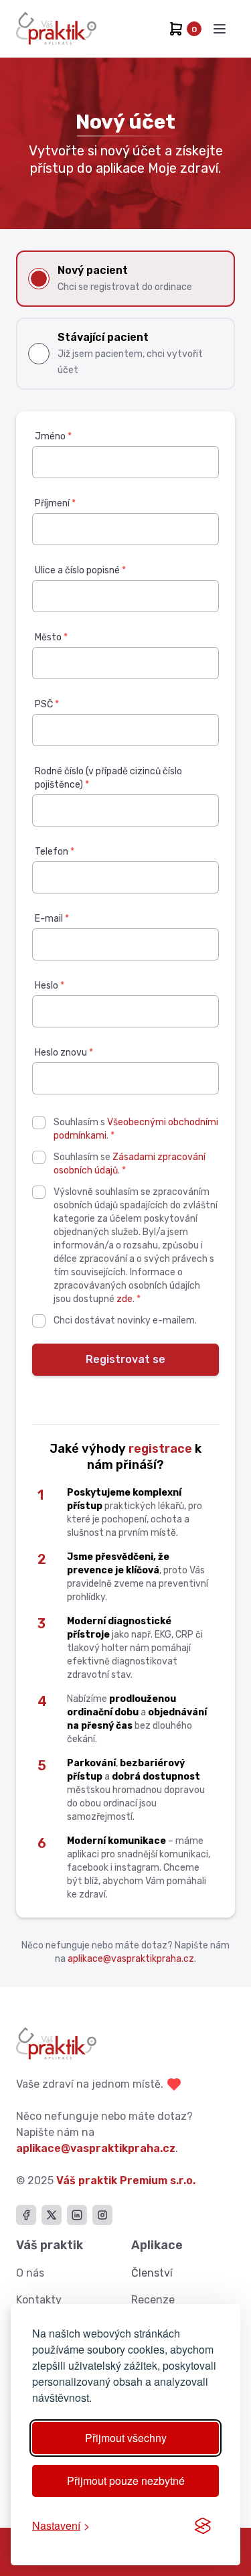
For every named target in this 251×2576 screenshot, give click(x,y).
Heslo (50, 986)
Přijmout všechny (126, 2438)
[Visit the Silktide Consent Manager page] (203, 2526)
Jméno (53, 436)
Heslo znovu (64, 1053)
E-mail (52, 919)
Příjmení (55, 503)
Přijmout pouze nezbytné (126, 2481)
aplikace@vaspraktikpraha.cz (131, 1959)
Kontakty (39, 2300)
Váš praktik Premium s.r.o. (126, 2180)
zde (124, 1299)
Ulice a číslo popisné (80, 570)
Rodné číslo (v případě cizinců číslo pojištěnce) (108, 778)
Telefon (55, 852)
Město (51, 637)
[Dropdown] (220, 29)
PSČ (47, 704)
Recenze (153, 2300)
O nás (30, 2273)
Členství (152, 2273)
